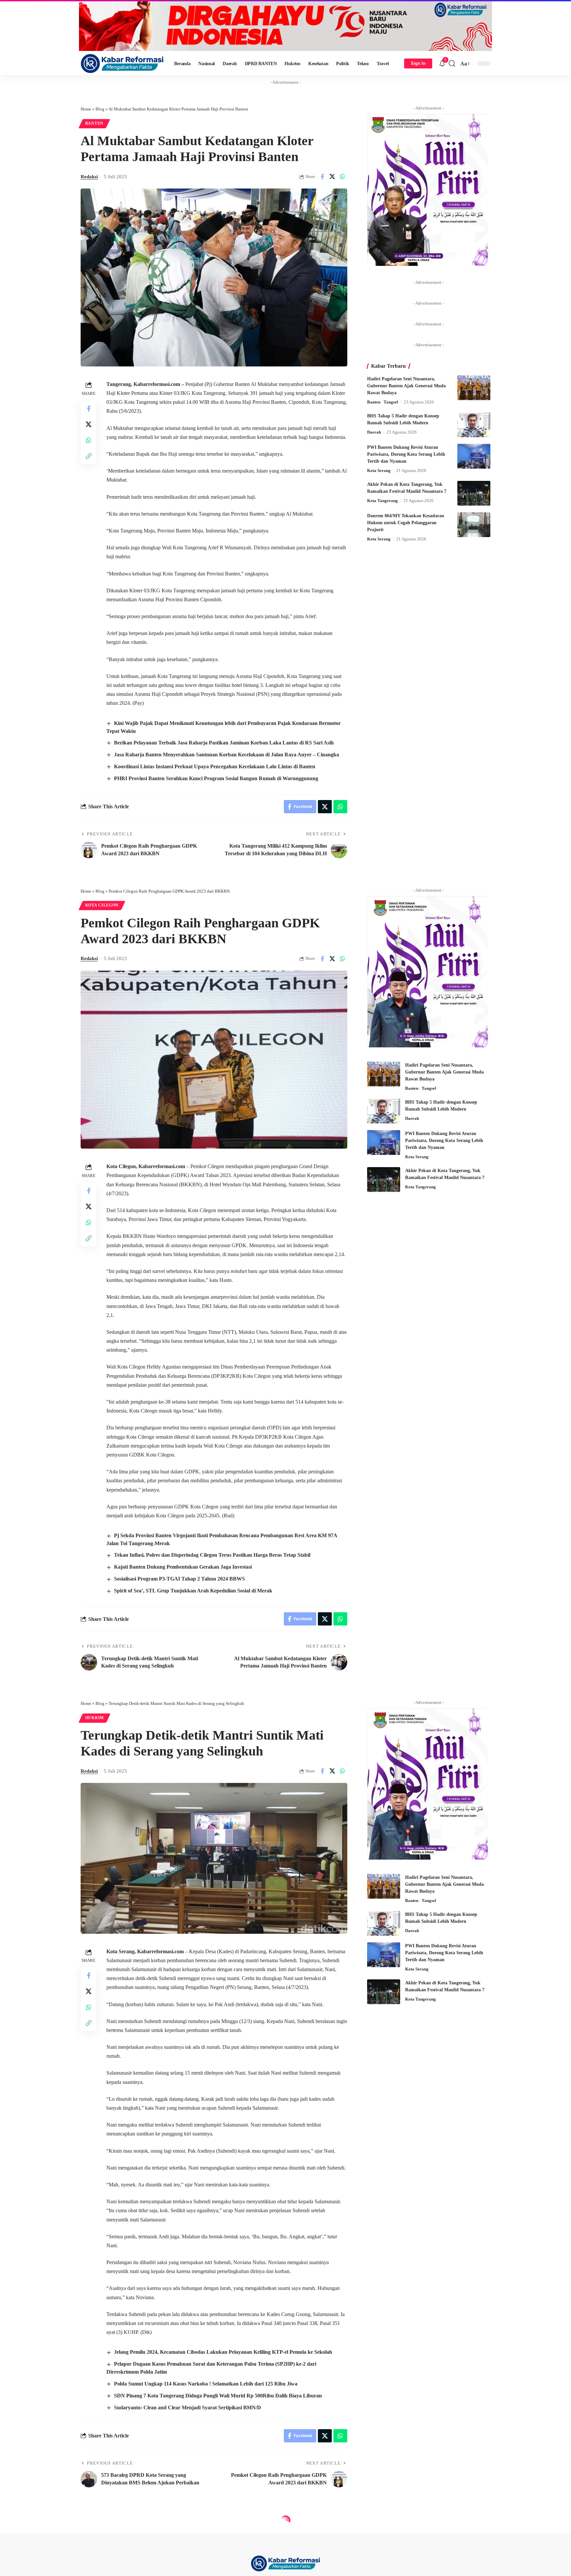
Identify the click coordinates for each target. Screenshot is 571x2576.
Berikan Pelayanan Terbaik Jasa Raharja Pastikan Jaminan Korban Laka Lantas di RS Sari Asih (224, 743)
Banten (94, 123)
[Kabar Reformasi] (122, 63)
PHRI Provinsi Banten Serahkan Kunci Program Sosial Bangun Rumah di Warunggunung (216, 778)
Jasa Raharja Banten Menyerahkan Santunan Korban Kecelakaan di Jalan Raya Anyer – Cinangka (227, 755)
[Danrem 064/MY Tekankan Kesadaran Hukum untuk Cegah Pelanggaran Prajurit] (474, 525)
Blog (100, 109)
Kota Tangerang (382, 501)
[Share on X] (332, 177)
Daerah (374, 432)
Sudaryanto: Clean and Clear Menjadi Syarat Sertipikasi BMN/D (188, 2407)
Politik (95, 2534)
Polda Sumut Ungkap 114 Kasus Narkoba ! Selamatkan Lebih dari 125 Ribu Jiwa (206, 2384)
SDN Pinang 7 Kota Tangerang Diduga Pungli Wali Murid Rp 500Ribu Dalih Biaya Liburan (218, 2396)
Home (86, 109)
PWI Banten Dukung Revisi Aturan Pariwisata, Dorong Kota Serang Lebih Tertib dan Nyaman (406, 454)
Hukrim (95, 1718)
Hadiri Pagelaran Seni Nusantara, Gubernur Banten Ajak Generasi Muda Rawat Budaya (406, 386)
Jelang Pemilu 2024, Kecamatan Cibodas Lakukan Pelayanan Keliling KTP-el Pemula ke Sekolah (223, 2352)
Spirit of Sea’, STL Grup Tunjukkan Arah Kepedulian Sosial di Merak (193, 1591)
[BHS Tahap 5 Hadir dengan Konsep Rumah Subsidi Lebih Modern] (474, 425)
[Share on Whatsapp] (343, 177)
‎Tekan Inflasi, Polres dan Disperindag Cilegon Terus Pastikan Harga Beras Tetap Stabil (212, 1555)
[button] (452, 63)
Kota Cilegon (102, 905)
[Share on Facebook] (322, 177)
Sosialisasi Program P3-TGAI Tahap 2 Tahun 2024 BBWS (179, 1579)
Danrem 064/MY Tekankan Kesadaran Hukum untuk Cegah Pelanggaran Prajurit (406, 523)
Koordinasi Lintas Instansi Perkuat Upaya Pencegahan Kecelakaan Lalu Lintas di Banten (215, 766)
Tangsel (391, 402)
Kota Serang (379, 470)
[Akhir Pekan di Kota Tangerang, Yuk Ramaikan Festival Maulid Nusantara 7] (474, 493)
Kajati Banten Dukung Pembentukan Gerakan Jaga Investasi (183, 1567)
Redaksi (89, 177)
